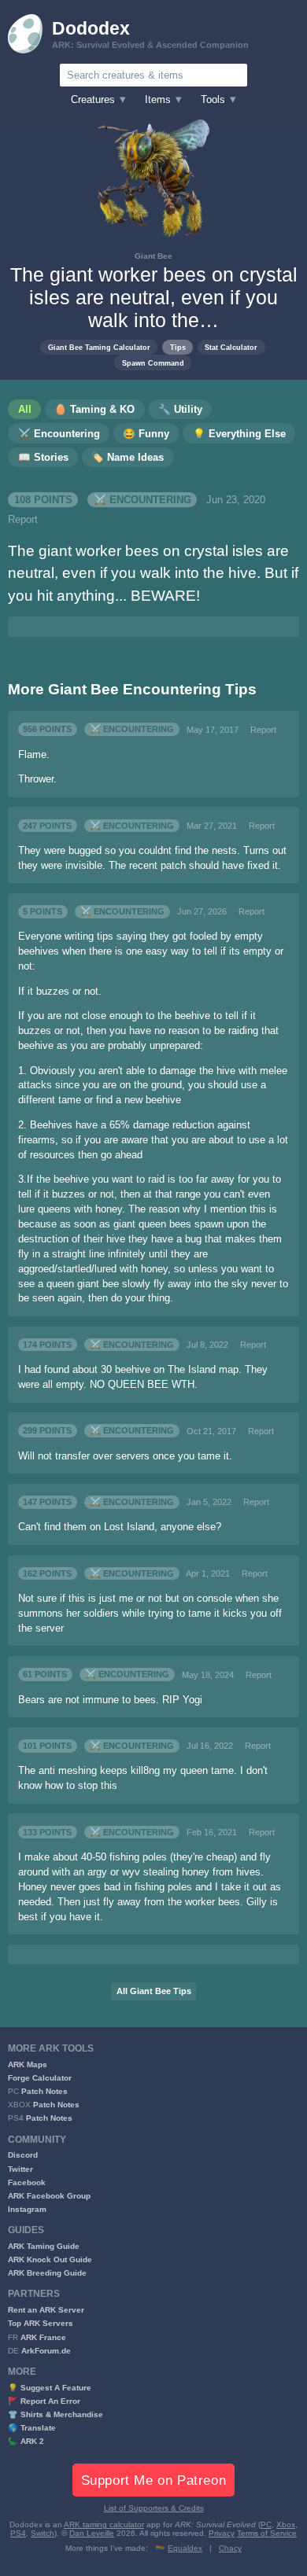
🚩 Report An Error (44, 2401)
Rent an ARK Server (46, 2310)
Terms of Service (267, 2533)
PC (266, 2524)
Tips (178, 347)
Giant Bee (153, 256)
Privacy (222, 2533)
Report (23, 520)
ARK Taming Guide (44, 2246)
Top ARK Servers (41, 2323)
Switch (43, 2533)
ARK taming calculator (104, 2524)
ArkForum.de (46, 2351)
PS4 (18, 2533)
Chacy (230, 2548)
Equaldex (185, 2548)
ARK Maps (28, 2064)
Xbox (286, 2524)
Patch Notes (44, 2091)
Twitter (20, 2169)
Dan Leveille (92, 2533)
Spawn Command (153, 363)
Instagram (27, 2209)
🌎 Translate (32, 2428)
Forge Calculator (40, 2078)
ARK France (43, 2337)
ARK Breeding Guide (47, 2273)
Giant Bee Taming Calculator (99, 347)
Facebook (27, 2182)
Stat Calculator (231, 347)
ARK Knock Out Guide (50, 2260)
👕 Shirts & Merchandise (55, 2414)
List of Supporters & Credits (154, 2508)
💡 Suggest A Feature (50, 2388)
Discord (23, 2155)
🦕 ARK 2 (26, 2441)
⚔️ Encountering (142, 500)
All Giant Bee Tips (154, 1991)
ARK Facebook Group (49, 2196)
